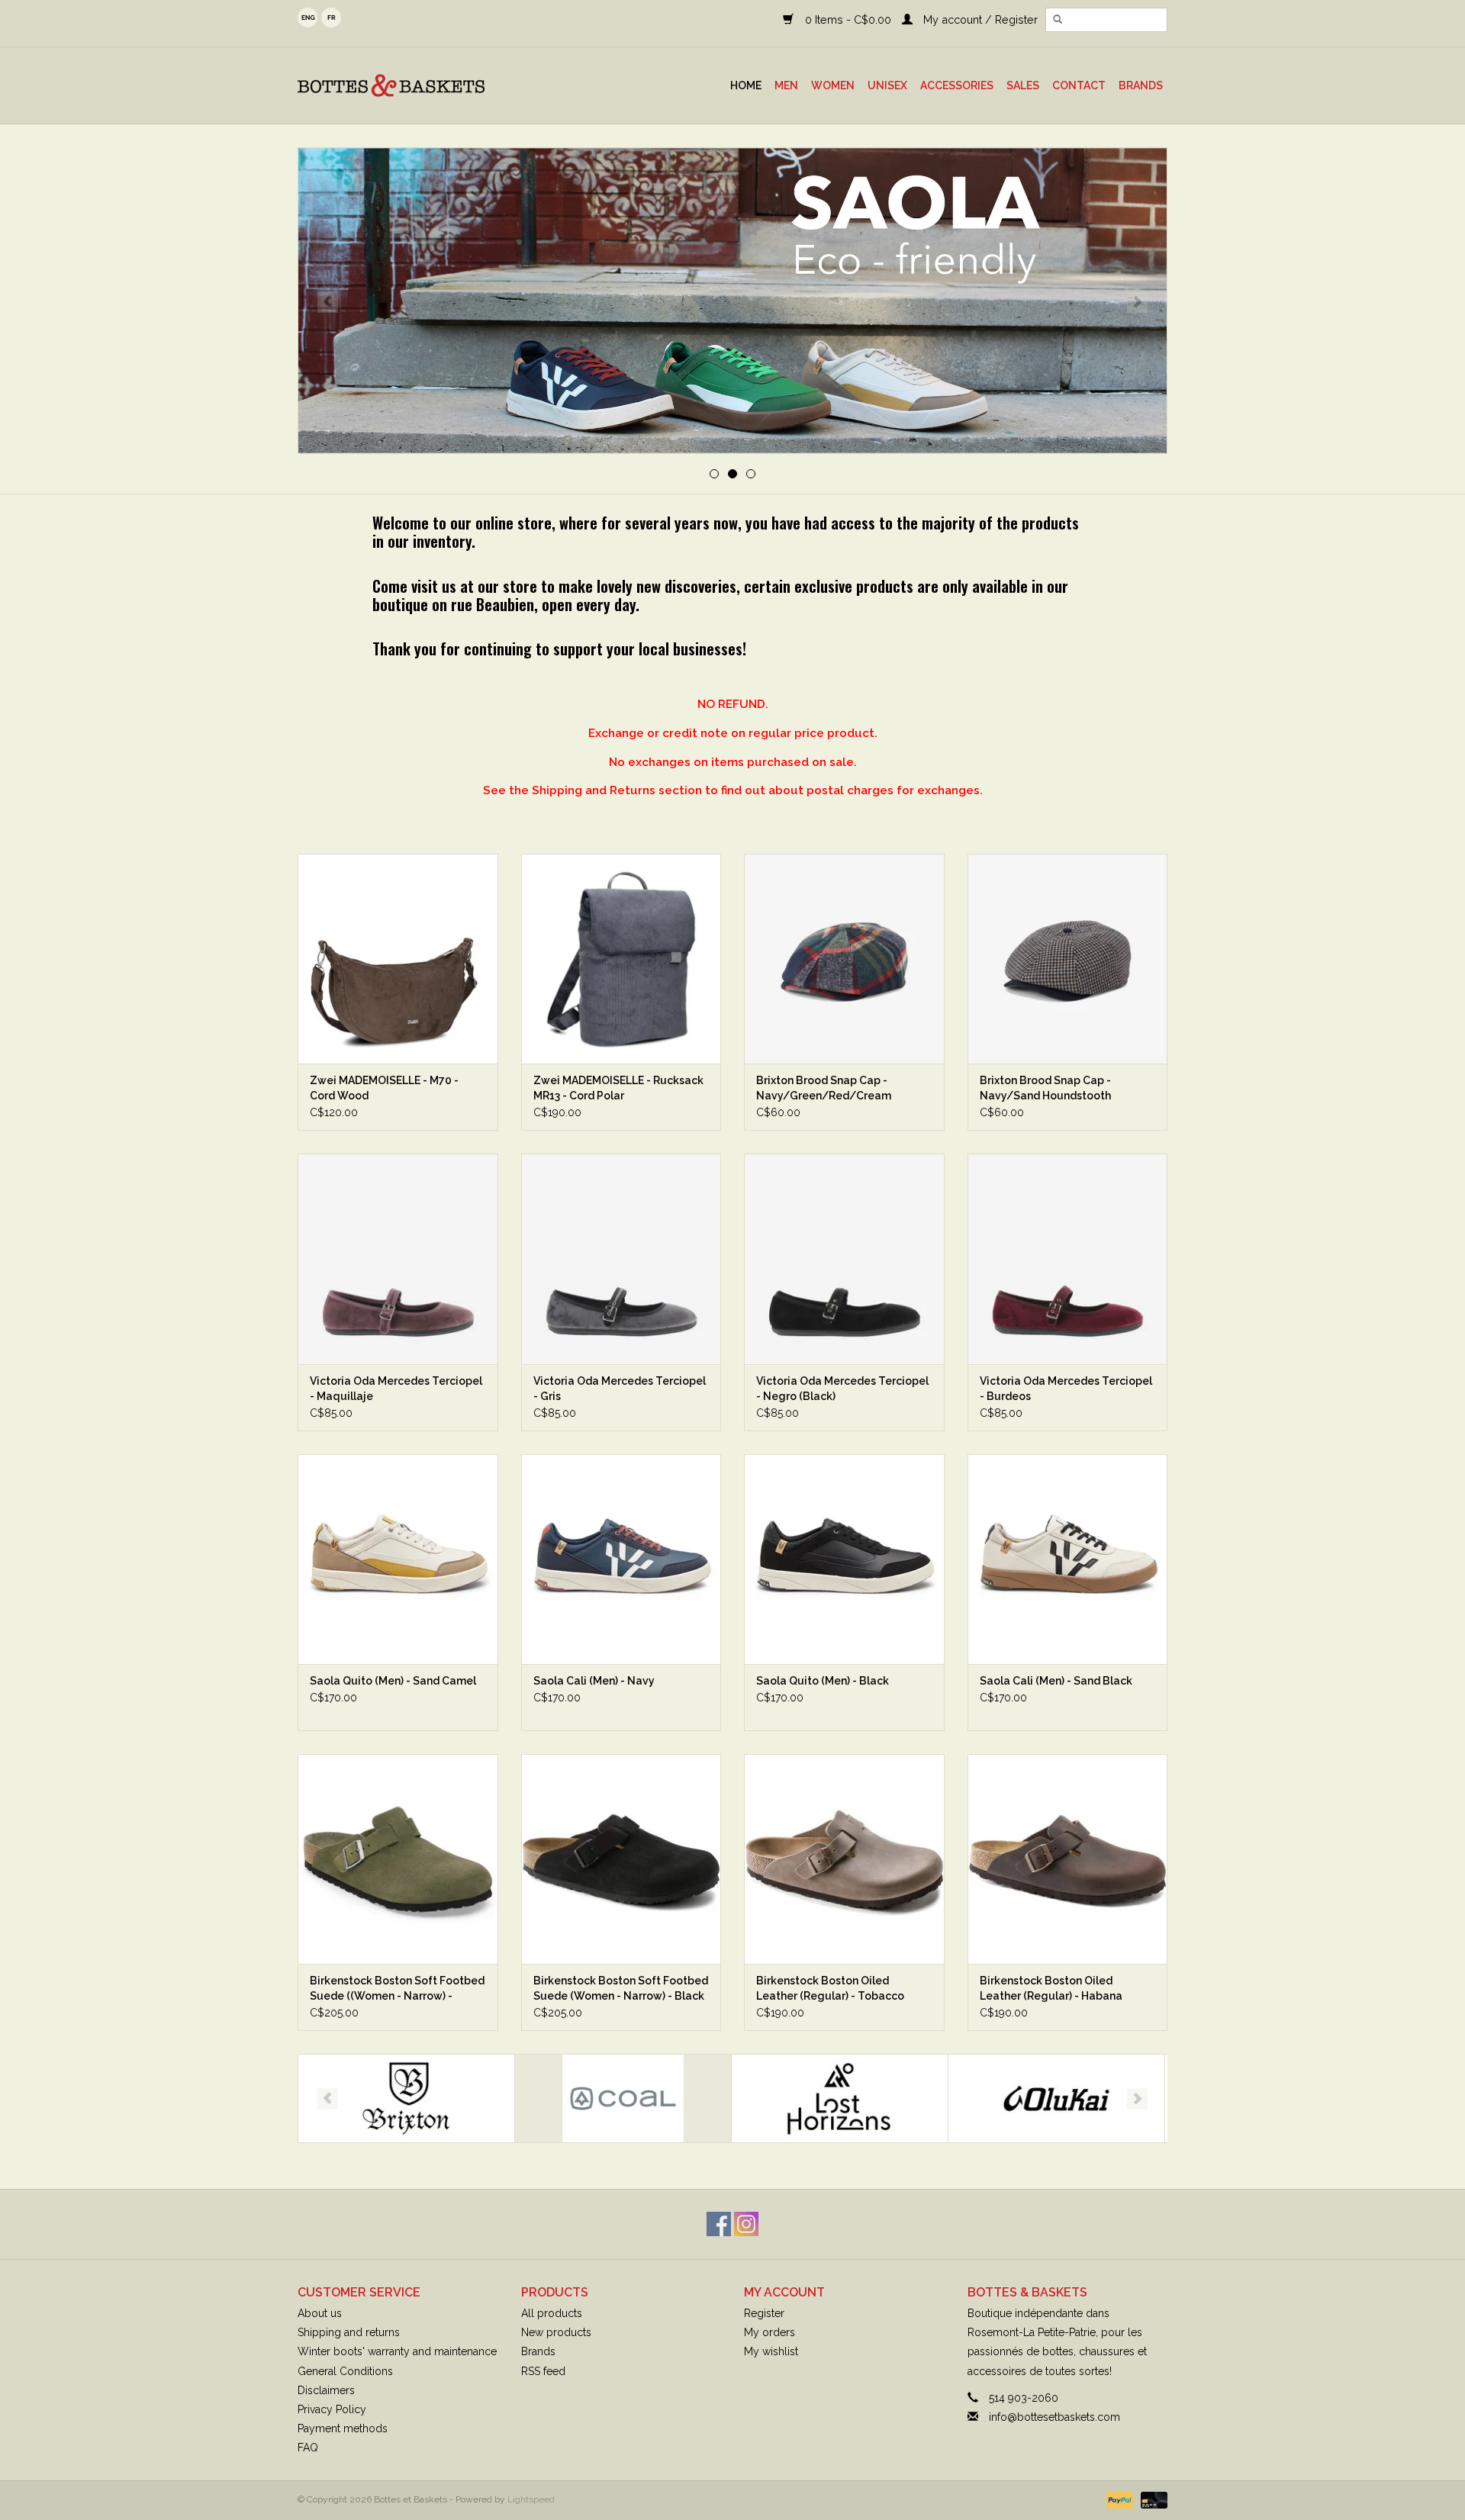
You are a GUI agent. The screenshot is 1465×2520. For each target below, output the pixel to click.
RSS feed (543, 2371)
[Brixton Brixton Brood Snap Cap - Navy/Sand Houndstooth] (1068, 959)
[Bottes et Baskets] (427, 85)
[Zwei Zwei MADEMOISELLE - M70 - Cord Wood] (398, 959)
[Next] (1137, 302)
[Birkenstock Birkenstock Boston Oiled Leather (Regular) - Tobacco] (844, 1859)
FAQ (308, 2448)
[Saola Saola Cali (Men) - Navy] (621, 1559)
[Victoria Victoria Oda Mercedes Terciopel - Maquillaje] (398, 1258)
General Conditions (345, 2371)
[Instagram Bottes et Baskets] (746, 2224)
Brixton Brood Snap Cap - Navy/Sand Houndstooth (1045, 1088)
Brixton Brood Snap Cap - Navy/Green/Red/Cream (824, 1088)
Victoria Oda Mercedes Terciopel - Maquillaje (396, 1389)
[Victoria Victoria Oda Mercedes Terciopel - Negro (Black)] (844, 1258)
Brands (1141, 85)
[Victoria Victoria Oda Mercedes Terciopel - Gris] (621, 1258)
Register (764, 2313)
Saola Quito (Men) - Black (823, 1681)
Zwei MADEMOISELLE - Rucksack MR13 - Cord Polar (618, 1088)
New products (556, 2332)
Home (746, 85)
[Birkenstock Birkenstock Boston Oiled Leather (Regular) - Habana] (1068, 1859)
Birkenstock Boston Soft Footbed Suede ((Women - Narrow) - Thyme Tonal (397, 1989)
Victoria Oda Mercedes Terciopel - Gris (620, 1389)
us (307, 18)
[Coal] (406, 2098)
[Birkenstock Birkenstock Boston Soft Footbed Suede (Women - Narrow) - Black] (621, 1859)
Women (833, 85)
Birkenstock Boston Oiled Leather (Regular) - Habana (1051, 1988)
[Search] (1058, 20)
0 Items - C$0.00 (848, 19)
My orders (770, 2332)
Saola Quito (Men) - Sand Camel (393, 1681)
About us (320, 2313)
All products (552, 2313)
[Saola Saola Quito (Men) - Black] (844, 1559)
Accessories (957, 85)
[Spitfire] (1056, 2098)
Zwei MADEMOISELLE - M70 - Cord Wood (384, 1088)
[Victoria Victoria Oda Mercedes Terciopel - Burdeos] (1068, 1258)
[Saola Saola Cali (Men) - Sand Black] (1068, 1559)
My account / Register (979, 19)
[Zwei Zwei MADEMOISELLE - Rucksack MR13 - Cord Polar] (621, 959)
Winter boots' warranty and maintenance (397, 2351)
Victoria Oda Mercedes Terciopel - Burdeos (1066, 1389)
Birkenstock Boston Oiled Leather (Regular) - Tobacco (830, 1988)
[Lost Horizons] (623, 2098)
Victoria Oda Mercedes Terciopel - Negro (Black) (842, 1389)
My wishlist (771, 2351)
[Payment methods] (1118, 2500)
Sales (1023, 85)
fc (331, 18)
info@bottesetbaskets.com (1054, 2417)
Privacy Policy (332, 2409)
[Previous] (328, 302)
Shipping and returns (349, 2332)
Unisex (887, 85)
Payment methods (343, 2428)
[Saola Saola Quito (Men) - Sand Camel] (398, 1559)
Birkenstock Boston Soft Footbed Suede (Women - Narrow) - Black (621, 1988)
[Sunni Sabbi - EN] (732, 301)
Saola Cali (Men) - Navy (594, 1681)
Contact (1079, 85)
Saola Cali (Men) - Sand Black (1056, 1681)
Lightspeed (531, 2499)
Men (786, 85)
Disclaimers (326, 2390)
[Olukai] (840, 2098)
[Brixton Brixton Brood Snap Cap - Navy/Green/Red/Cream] (844, 959)
